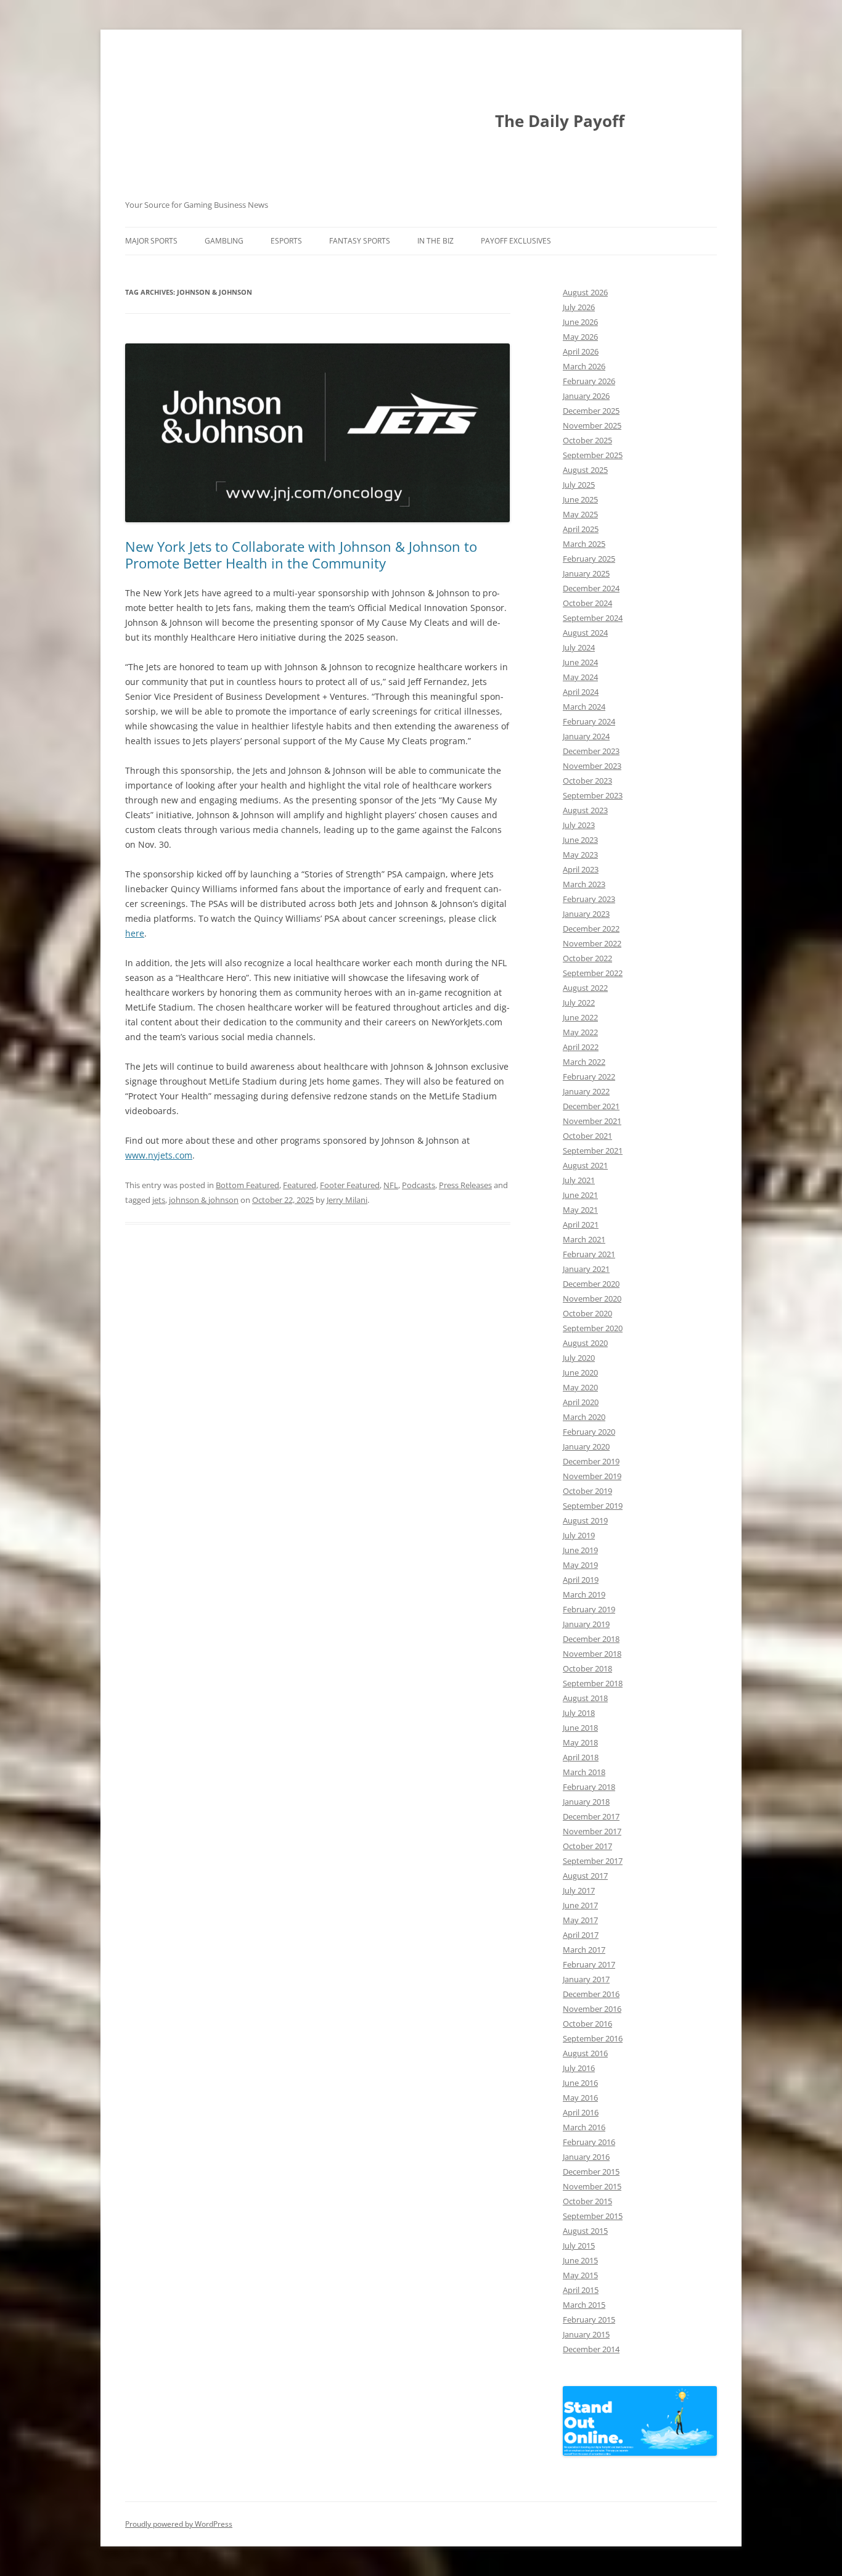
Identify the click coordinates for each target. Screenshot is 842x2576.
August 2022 (585, 988)
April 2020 (581, 1402)
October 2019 (587, 1491)
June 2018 (580, 1728)
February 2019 (589, 1609)
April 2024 (581, 692)
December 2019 (591, 1461)
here (135, 933)
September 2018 (593, 1683)
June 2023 (580, 840)
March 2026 (584, 366)
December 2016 (591, 1994)
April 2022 (581, 1047)
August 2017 (585, 1876)
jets (159, 1200)
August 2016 (585, 2053)
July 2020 (579, 1358)
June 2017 (580, 1905)
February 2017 (589, 1964)
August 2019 (585, 1520)
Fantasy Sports (360, 241)
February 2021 (589, 1254)
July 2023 (579, 825)
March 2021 (584, 1239)
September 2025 (593, 455)
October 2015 (587, 2201)
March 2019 (584, 1594)
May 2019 (580, 1565)
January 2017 (586, 1979)
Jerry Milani (347, 1200)
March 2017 (584, 1950)
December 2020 (591, 1284)
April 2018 (581, 1757)
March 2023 (584, 884)
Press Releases (465, 1185)
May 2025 (580, 514)
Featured (300, 1185)
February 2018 (589, 1787)
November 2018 (592, 1654)
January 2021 (586, 1269)
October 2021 (587, 1136)
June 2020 (580, 1372)
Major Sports (151, 241)
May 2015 (580, 2275)
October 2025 (587, 440)
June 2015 (580, 2260)
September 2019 (593, 1506)
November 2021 (592, 1121)
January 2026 (586, 396)
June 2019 (580, 1550)
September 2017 (593, 1861)
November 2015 (592, 2186)
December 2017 (591, 1816)
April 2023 (581, 869)
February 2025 (589, 559)
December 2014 (591, 2349)
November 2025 (592, 425)
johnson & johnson (204, 1200)
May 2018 (580, 1742)
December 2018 (591, 1639)
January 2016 (586, 2157)
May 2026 (580, 337)
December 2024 (591, 588)
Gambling (224, 241)
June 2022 (580, 1017)
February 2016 (589, 2142)
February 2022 (589, 1077)
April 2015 (581, 2290)
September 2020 (593, 1328)
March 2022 (584, 1062)
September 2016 (593, 2038)
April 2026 (581, 351)
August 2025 (585, 470)
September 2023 (593, 795)
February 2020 (589, 1432)
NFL (391, 1185)
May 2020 (580, 1387)
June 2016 (580, 2083)
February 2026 (589, 381)
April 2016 (581, 2112)
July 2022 (579, 1003)
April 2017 (581, 1935)
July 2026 (579, 307)
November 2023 (592, 766)
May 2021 (580, 1210)
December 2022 (591, 929)
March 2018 (584, 1772)
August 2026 (585, 292)
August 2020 (585, 1343)
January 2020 (586, 1446)
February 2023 (589, 899)
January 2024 (586, 736)
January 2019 (586, 1624)
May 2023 (580, 855)
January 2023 (586, 914)
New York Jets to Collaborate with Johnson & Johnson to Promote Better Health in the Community (301, 554)
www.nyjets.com (159, 1155)
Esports (286, 241)
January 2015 (586, 2334)
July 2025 (579, 485)
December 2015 (591, 2172)
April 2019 (581, 1580)
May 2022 (580, 1032)
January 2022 (586, 1091)
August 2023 (585, 810)
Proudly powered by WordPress (179, 2524)
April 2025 (581, 529)
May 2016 (580, 2098)
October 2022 (587, 958)
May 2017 (580, 1920)
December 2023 (591, 751)
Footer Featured (350, 1185)
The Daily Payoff (560, 121)
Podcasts (419, 1185)
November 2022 (592, 943)
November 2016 (592, 2009)
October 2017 (587, 1846)
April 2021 (581, 1224)
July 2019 (579, 1535)
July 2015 (579, 2246)
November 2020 (592, 1298)
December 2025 (591, 411)
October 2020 (587, 1313)
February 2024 (589, 721)
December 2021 (591, 1106)
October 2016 (587, 2024)
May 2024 (580, 677)
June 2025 (580, 499)
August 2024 (585, 633)
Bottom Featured (247, 1185)
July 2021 (579, 1180)
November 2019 (592, 1476)
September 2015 (593, 2216)
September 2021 (593, 1151)
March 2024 (584, 707)
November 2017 (592, 1831)
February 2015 (589, 2320)
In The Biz (435, 241)
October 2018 (587, 1668)
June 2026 (580, 322)
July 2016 (579, 2068)
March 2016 (584, 2127)
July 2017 (579, 1890)
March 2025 (584, 544)
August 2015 (585, 2231)
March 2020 (584, 1417)
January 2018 (586, 1802)
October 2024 (587, 603)
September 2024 (593, 618)
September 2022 (593, 973)
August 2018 (585, 1698)
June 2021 (580, 1195)
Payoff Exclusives (516, 241)
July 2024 (579, 647)
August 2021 (585, 1165)
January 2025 (586, 573)
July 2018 (579, 1713)
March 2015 (584, 2305)
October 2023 (587, 781)
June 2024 (580, 662)
